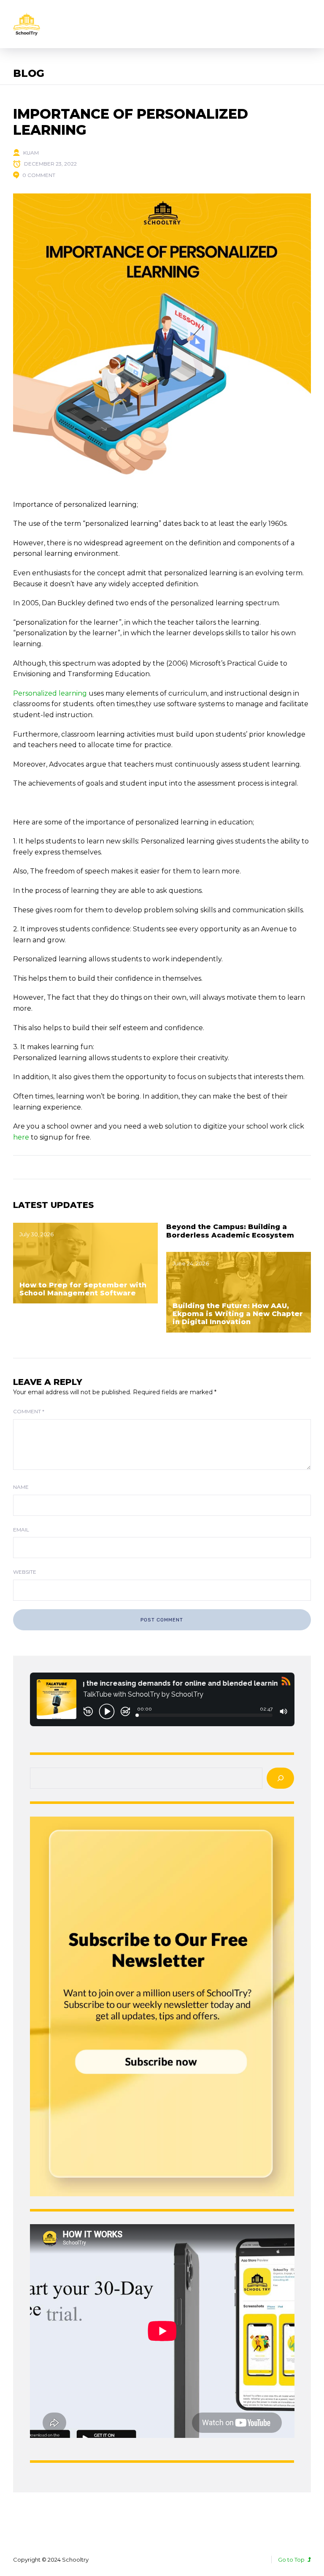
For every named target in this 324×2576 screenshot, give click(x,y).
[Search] (280, 1778)
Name (21, 1487)
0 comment (39, 175)
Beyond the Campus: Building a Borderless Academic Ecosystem (230, 1231)
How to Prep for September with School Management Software (83, 1289)
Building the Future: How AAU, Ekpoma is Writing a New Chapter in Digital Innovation (238, 1314)
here (21, 1137)
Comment (29, 1411)
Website (25, 1572)
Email (21, 1530)
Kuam (31, 153)
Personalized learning (50, 693)
